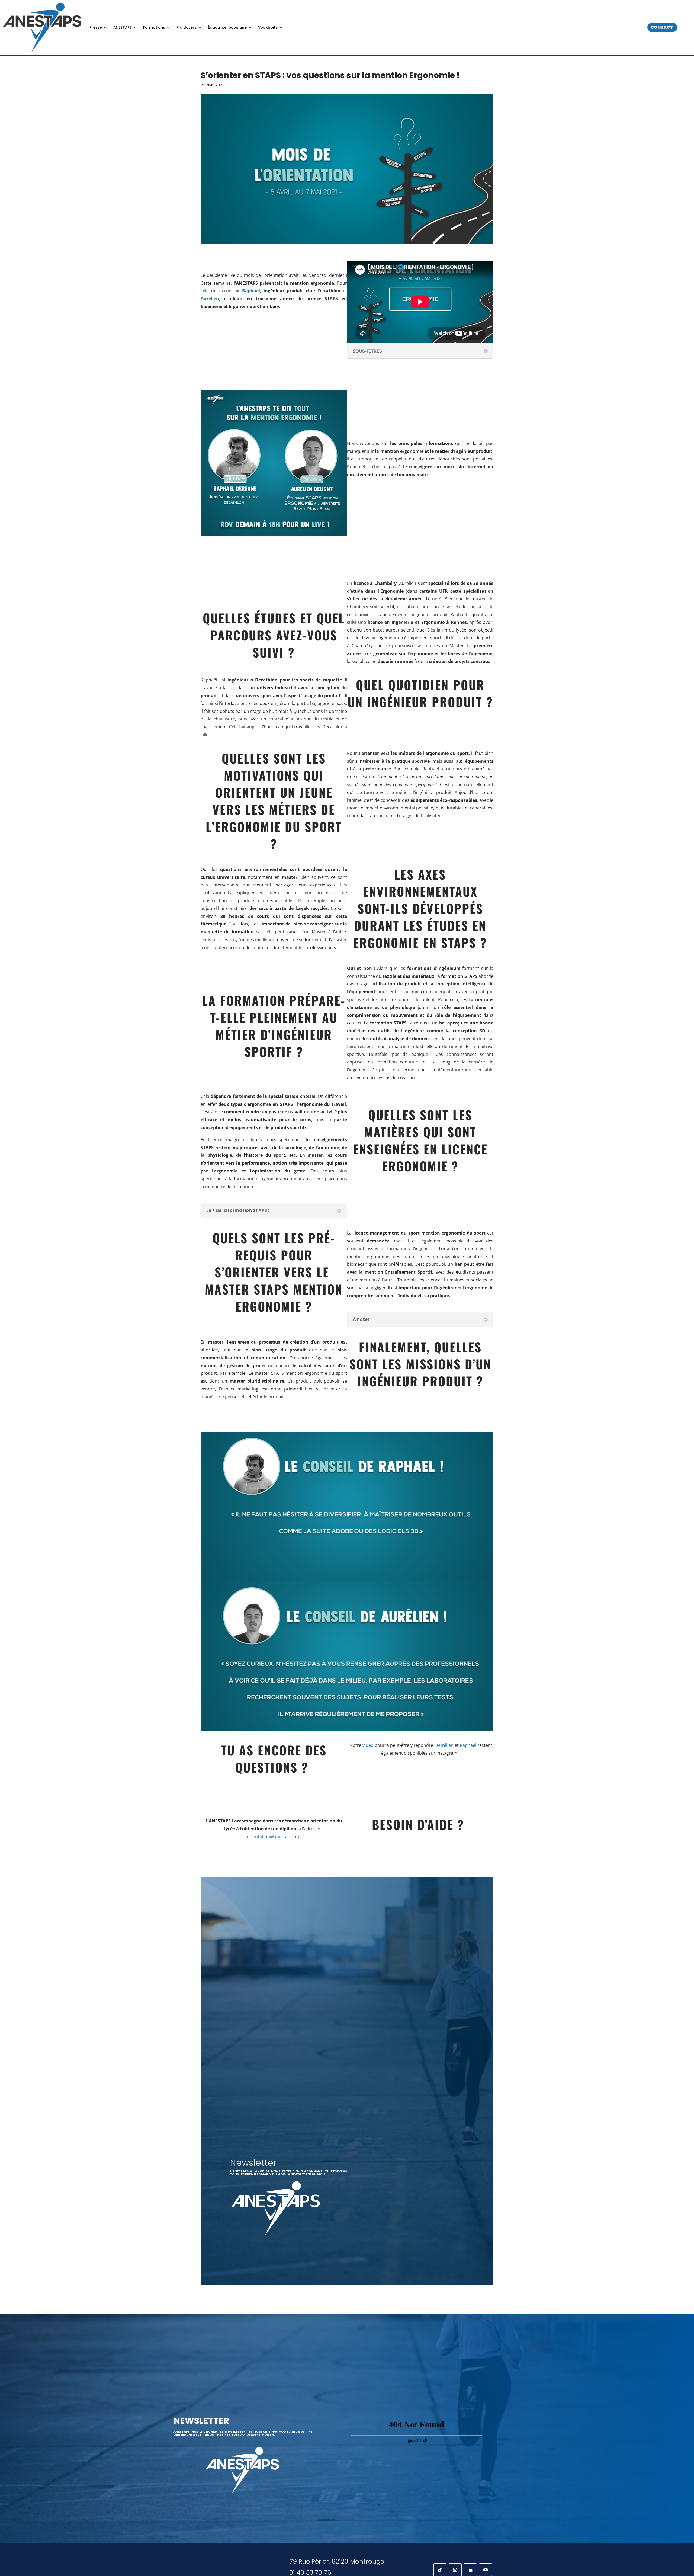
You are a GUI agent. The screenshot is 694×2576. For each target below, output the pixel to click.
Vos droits (268, 28)
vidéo (368, 1745)
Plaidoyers (187, 28)
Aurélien (445, 1745)
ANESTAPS (123, 28)
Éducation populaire (227, 28)
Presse (96, 28)
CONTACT (662, 27)
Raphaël (468, 1745)
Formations (154, 28)
